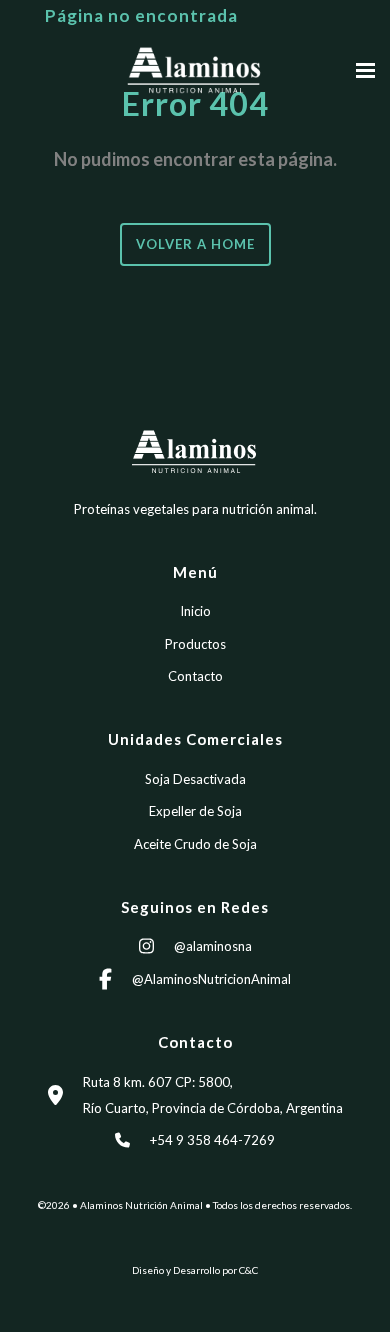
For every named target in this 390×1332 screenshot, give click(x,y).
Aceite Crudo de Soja (195, 844)
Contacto (195, 676)
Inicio (195, 611)
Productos (195, 644)
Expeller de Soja (195, 811)
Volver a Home (195, 244)
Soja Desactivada (195, 779)
